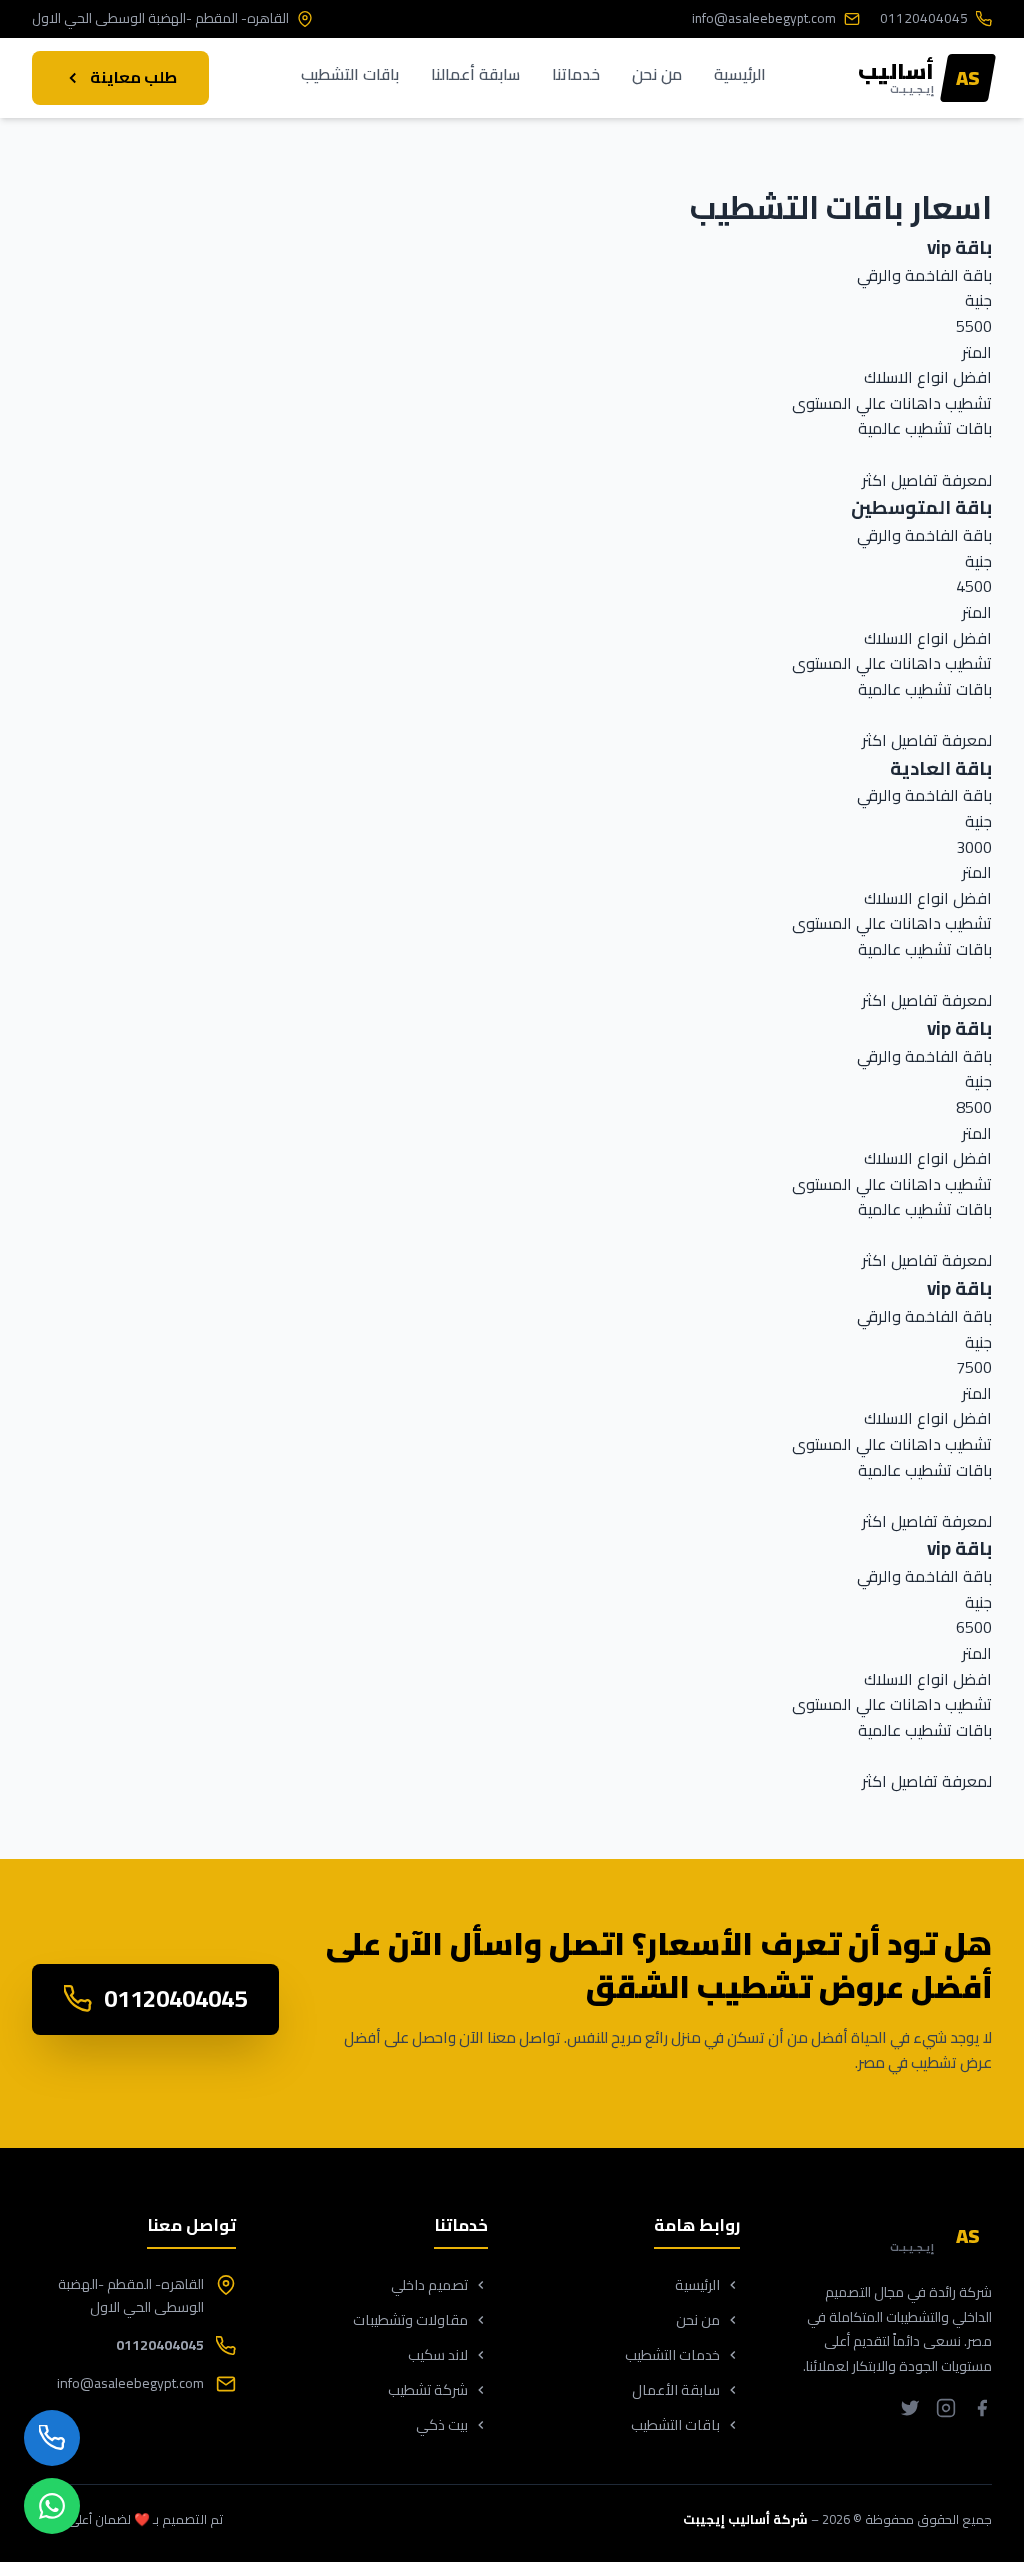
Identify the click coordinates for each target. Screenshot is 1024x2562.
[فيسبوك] (982, 2412)
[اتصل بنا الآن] (52, 2438)
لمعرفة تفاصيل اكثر (927, 480)
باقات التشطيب (350, 75)
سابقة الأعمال (676, 2389)
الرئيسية (740, 75)
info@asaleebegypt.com (764, 19)
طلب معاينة (133, 77)
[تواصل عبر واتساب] (52, 2506)
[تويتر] (910, 2412)
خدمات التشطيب (672, 2354)
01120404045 (924, 19)
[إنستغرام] (946, 2412)
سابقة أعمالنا (475, 75)
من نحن (657, 75)
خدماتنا (576, 75)
